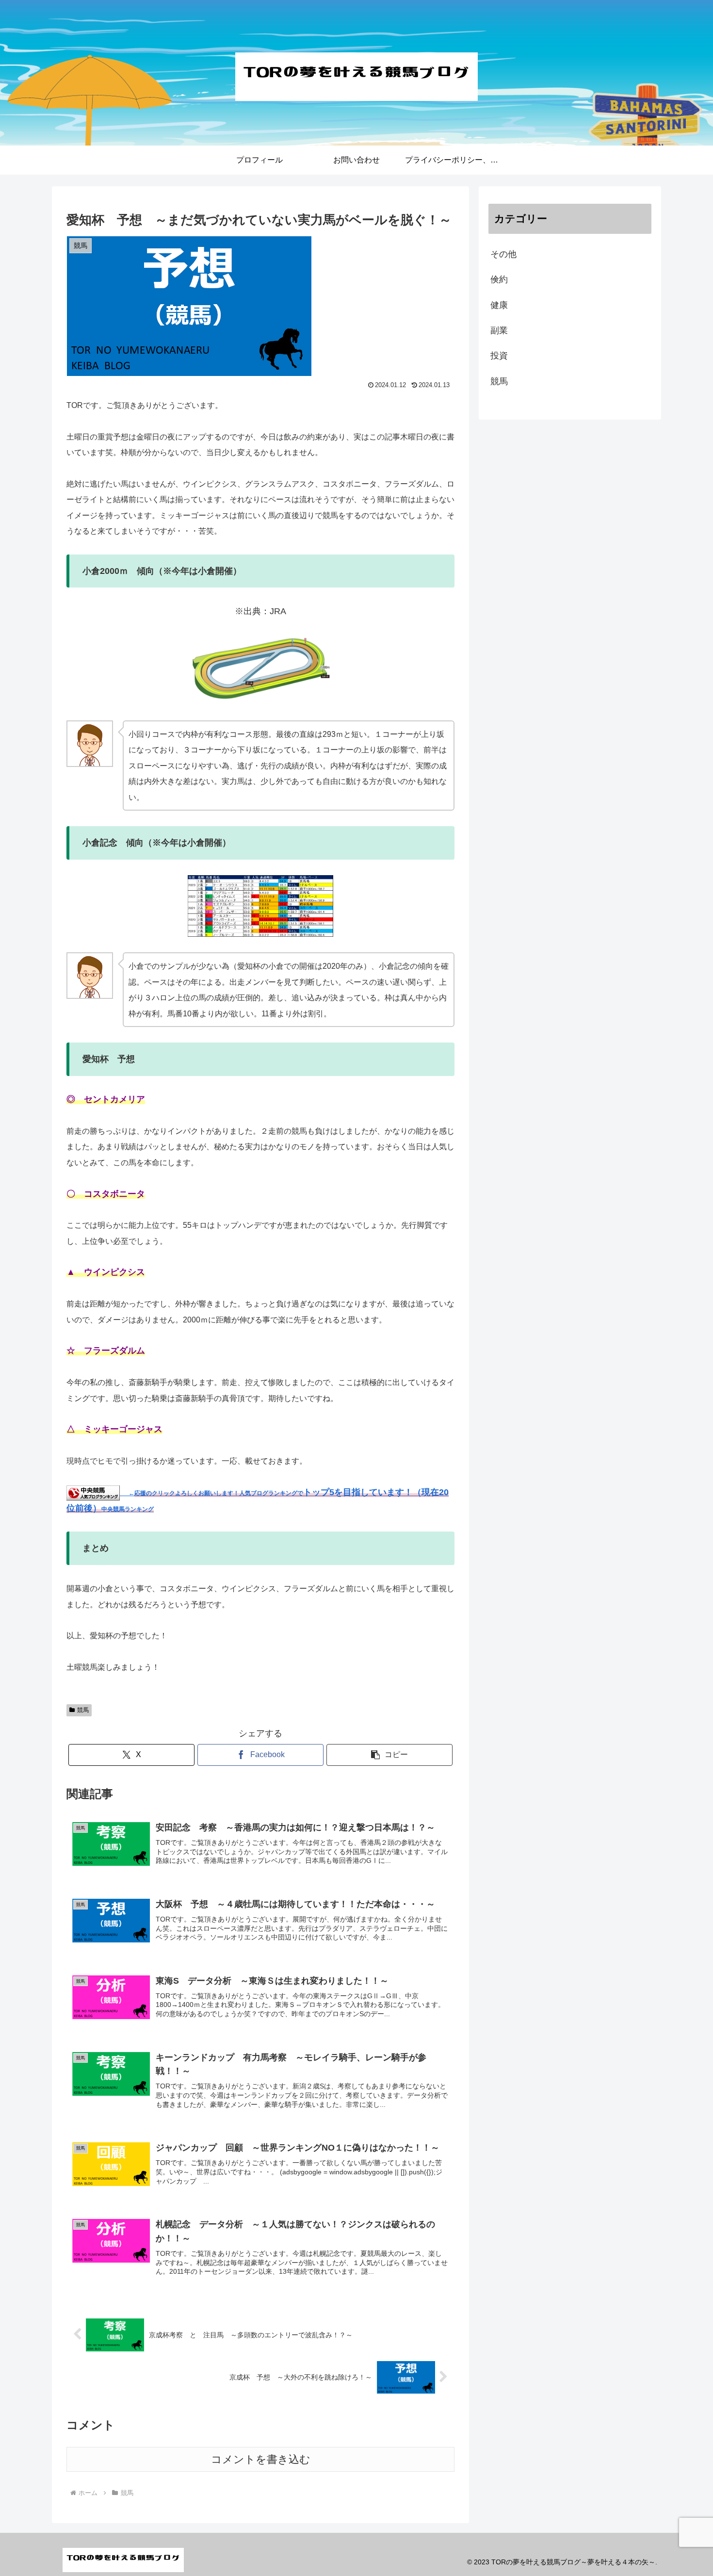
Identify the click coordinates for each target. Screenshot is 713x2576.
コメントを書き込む (261, 2459)
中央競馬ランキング (128, 1509)
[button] (389, 1755)
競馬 (83, 1710)
